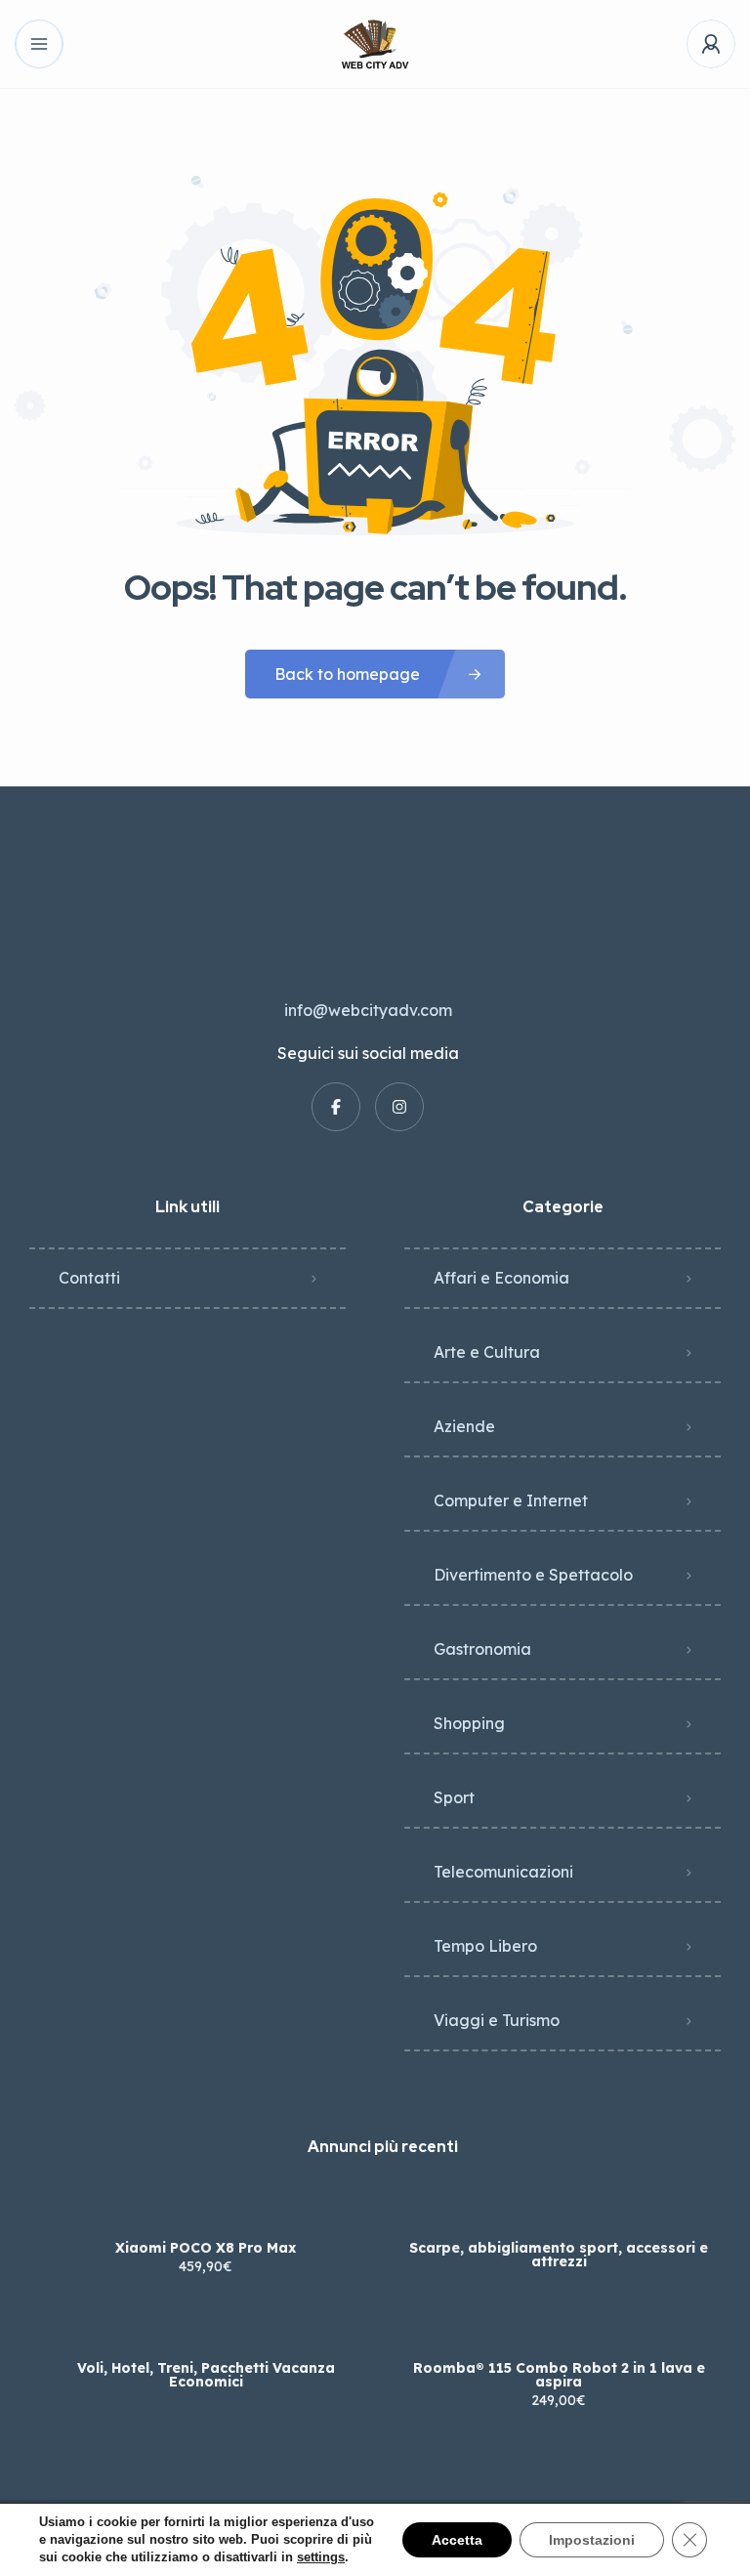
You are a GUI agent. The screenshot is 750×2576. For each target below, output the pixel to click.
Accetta (457, 2540)
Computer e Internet (511, 1500)
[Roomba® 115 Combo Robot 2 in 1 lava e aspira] (559, 2329)
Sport (454, 1797)
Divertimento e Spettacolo (533, 1575)
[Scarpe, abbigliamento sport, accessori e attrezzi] (559, 2209)
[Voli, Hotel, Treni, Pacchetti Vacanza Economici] (206, 2329)
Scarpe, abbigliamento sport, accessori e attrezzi (559, 2255)
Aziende (464, 1426)
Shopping (469, 1723)
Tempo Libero (485, 1946)
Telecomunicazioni (503, 1872)
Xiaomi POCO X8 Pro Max (206, 2248)
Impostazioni (592, 2540)
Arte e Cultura (487, 1352)
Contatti (89, 1278)
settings (321, 2557)
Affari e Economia (501, 1278)
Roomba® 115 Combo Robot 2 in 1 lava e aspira (559, 2375)
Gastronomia (482, 1649)
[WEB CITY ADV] (375, 44)
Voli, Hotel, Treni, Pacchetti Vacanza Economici (206, 2375)
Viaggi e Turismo (497, 2020)
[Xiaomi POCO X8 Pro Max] (206, 2209)
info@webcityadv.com (368, 1010)
